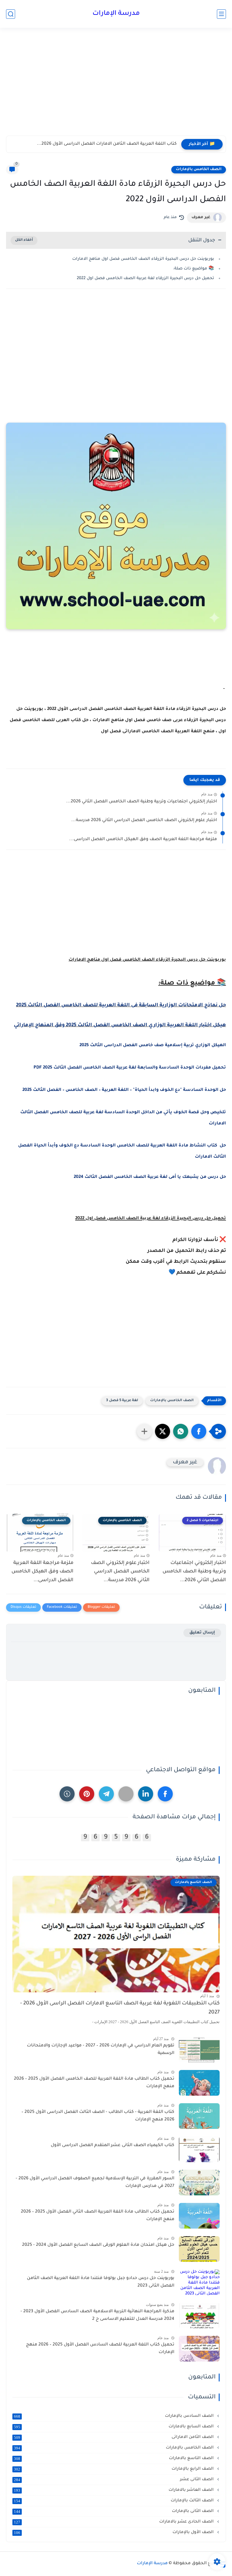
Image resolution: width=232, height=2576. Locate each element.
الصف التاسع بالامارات (114, 2458)
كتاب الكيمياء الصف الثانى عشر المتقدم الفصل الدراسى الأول (113, 2146)
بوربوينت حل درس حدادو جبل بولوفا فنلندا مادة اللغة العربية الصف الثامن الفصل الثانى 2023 (101, 2282)
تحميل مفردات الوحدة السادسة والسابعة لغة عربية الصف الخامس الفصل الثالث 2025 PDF (130, 1068)
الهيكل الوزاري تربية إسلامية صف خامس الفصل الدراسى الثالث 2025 (153, 1046)
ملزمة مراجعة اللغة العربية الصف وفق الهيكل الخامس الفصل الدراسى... (143, 840)
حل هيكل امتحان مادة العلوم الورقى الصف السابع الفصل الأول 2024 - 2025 (98, 2245)
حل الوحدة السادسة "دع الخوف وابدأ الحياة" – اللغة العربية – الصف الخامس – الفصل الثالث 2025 (124, 1090)
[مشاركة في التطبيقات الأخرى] (144, 1431)
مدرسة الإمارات (116, 14)
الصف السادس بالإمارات (114, 2416)
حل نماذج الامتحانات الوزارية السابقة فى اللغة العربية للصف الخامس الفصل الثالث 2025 (121, 1005)
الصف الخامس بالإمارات (199, 169)
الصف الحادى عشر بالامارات (114, 2522)
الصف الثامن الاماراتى (114, 2437)
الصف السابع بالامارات (114, 2427)
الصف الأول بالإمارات (114, 2532)
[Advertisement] (116, 87)
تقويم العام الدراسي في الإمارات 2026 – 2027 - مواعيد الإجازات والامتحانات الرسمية (101, 2050)
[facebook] (165, 1794)
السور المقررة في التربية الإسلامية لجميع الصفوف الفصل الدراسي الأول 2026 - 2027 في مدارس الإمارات (95, 2183)
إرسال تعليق (202, 1633)
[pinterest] (87, 1794)
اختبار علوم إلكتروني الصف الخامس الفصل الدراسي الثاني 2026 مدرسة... (144, 821)
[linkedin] (146, 1794)
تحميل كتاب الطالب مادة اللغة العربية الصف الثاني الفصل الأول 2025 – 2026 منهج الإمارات (98, 2216)
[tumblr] (67, 1794)
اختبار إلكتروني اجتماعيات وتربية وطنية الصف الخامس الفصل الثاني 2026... (142, 802)
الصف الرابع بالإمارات (114, 2469)
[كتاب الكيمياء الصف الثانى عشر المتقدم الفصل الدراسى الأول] (199, 2149)
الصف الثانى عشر (114, 2480)
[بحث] (11, 14)
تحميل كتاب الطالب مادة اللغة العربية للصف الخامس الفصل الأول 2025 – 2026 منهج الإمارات (94, 2083)
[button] (199, 1431)
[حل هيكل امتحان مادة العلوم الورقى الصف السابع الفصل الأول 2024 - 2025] (199, 2249)
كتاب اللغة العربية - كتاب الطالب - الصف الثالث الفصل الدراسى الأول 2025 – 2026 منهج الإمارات (98, 2116)
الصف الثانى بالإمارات (114, 2511)
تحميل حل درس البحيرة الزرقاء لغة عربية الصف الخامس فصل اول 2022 (145, 278)
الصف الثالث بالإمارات (114, 2501)
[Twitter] (126, 1794)
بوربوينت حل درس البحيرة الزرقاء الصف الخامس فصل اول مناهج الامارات (143, 259)
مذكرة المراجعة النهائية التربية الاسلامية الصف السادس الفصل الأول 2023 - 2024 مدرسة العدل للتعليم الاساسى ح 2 (97, 2316)
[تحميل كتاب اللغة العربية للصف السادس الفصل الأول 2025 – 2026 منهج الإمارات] (199, 2349)
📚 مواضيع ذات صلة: (194, 269)
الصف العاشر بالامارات (114, 2490)
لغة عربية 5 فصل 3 (122, 1401)
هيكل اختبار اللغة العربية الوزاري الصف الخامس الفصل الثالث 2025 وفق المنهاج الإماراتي (120, 1025)
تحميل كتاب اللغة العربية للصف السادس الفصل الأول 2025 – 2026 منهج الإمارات (100, 2349)
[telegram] (106, 1794)
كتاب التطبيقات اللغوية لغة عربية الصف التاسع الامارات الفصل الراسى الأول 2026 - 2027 (120, 2008)
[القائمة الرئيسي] (221, 14)
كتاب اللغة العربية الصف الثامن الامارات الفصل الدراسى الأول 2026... (107, 144)
